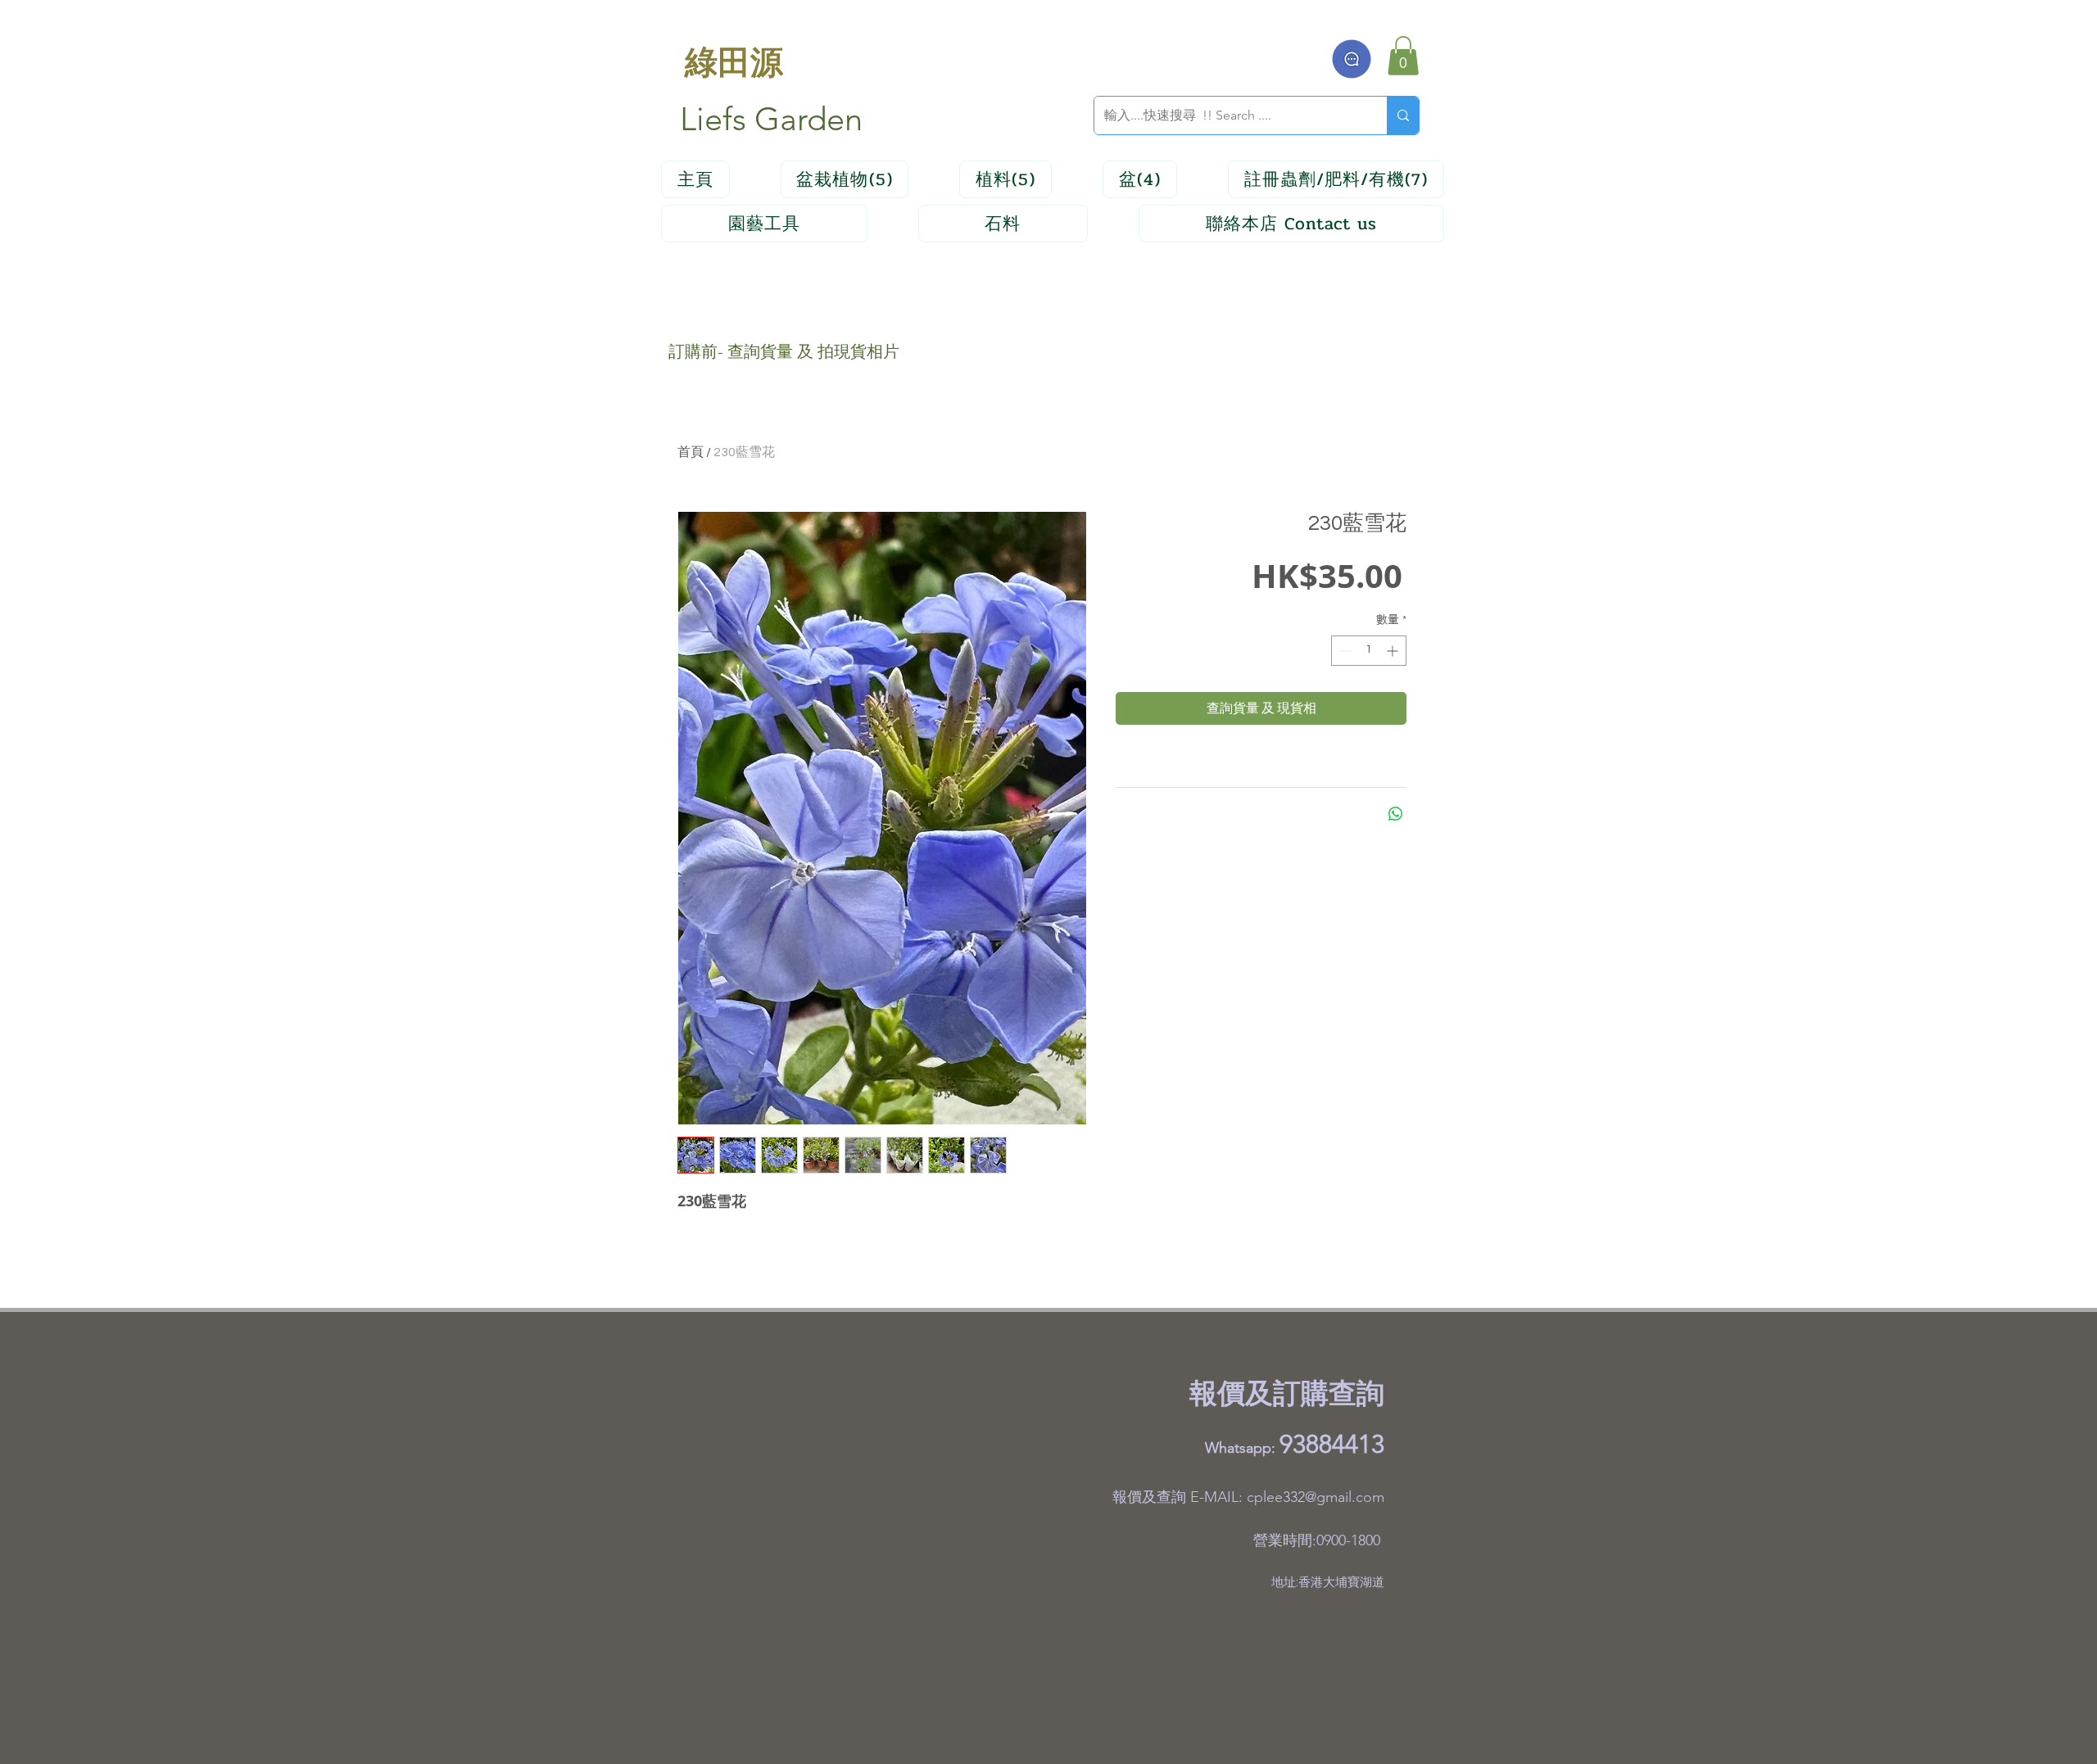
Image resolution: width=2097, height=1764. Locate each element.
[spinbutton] (1369, 651)
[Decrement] (1344, 651)
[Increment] (1394, 651)
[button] (1403, 56)
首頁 (691, 452)
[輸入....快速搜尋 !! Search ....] (1403, 115)
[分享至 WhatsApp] (1396, 814)
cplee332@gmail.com (1316, 1497)
